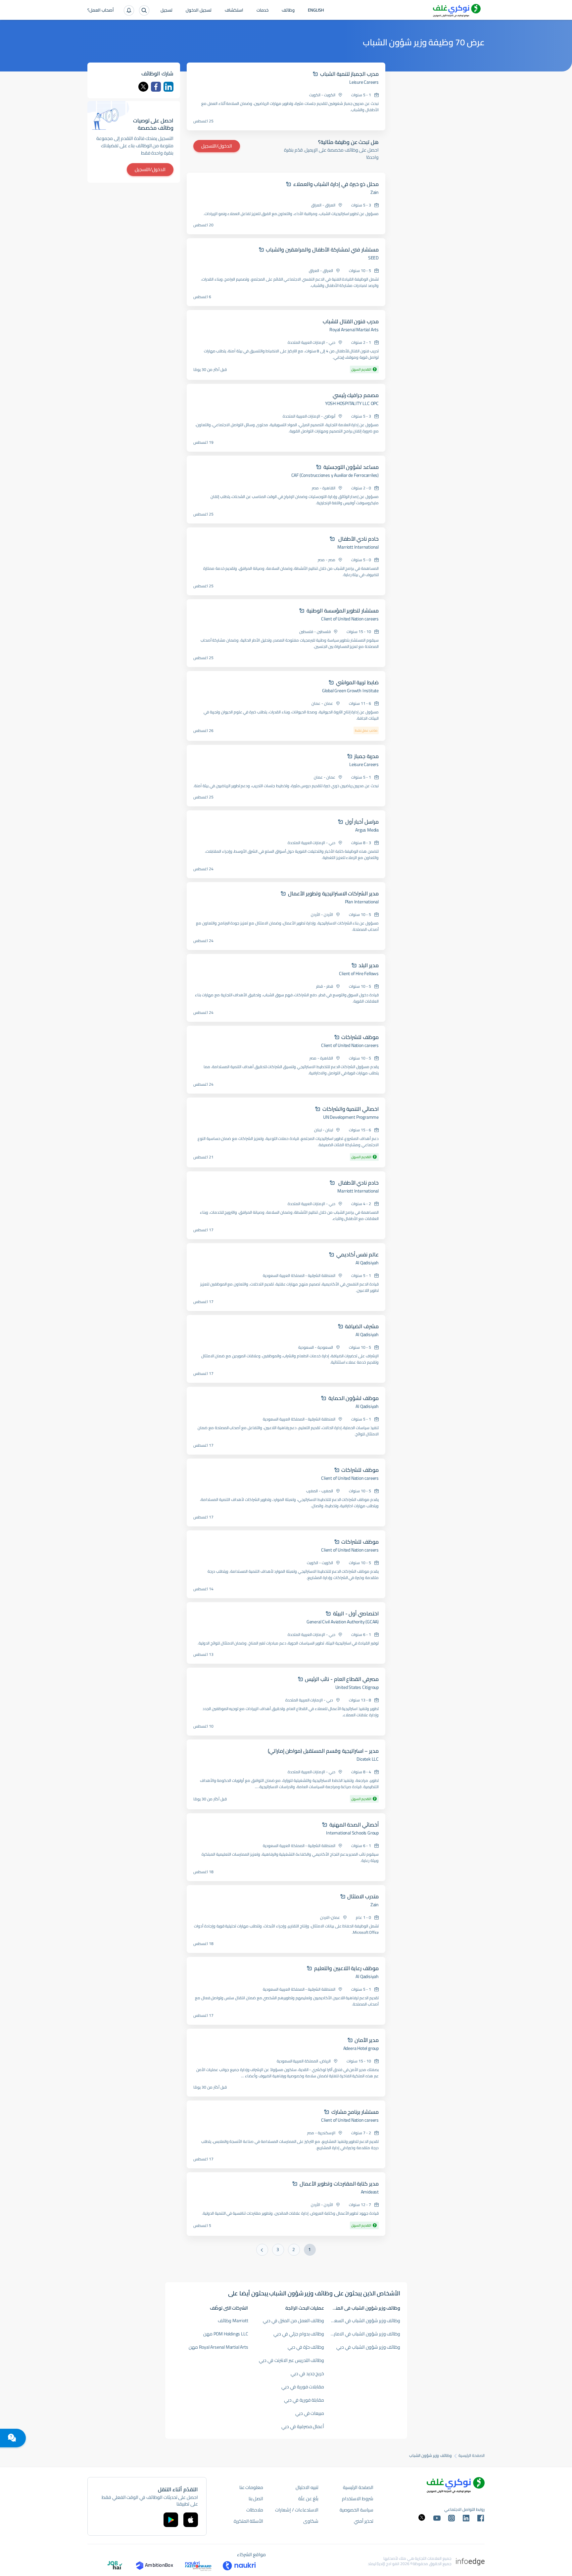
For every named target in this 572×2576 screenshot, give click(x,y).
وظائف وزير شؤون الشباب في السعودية (363, 2321)
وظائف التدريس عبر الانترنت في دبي (291, 2360)
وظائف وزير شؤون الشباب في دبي (368, 2347)
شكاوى (311, 2521)
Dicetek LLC (368, 1759)
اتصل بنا (256, 2499)
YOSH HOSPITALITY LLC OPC (352, 403)
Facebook (156, 87)
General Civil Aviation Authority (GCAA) (343, 1622)
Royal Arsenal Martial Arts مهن (218, 2347)
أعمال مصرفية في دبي (303, 2426)
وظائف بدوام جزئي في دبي (299, 2334)
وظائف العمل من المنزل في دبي (293, 2321)
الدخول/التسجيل (217, 146)
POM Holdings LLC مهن (226, 2334)
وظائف (288, 11)
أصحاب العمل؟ (101, 11)
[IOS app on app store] (191, 2520)
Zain (375, 192)
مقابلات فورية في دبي (303, 2387)
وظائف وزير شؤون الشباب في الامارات (365, 2334)
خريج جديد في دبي (307, 2373)
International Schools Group (352, 1833)
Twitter (143, 87)
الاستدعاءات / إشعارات (297, 2510)
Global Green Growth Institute (350, 691)
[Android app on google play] (171, 2520)
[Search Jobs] (144, 10)
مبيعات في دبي (310, 2413)
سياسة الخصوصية (357, 2510)
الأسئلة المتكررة (249, 2521)
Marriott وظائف (233, 2321)
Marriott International (358, 547)
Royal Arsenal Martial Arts (354, 330)
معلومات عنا (251, 2487)
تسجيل (167, 11)
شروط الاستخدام (358, 2499)
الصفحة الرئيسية (472, 2456)
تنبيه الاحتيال (307, 2487)
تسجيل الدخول (199, 11)
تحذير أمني (364, 2521)
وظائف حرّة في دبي (306, 2347)
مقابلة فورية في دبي (304, 2400)
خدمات (262, 11)
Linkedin (168, 87)
